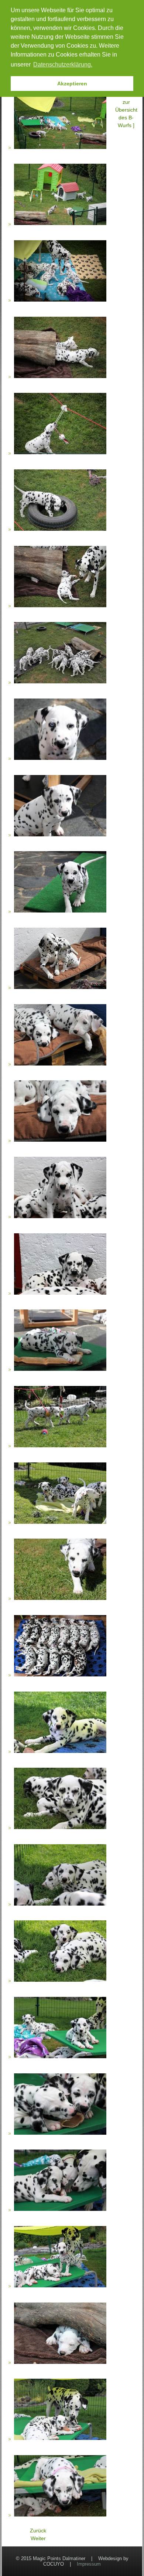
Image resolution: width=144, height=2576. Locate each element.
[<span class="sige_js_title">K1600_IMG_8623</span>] (60, 1981)
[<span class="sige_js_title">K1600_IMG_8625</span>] (60, 2134)
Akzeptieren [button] (72, 84)
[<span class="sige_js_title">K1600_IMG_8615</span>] (60, 1752)
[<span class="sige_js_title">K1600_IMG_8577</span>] (60, 912)
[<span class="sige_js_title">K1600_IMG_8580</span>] (60, 1064)
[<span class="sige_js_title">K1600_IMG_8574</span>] (60, 759)
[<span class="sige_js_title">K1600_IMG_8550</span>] (60, 530)
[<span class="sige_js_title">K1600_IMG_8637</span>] (60, 2516)
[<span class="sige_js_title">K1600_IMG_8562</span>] (60, 606)
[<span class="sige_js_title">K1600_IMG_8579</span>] (60, 988)
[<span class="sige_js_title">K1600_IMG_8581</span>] (60, 1141)
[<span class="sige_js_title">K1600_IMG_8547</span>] (60, 377)
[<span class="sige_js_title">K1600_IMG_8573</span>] (60, 683)
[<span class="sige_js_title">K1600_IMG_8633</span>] (60, 2363)
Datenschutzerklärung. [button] (63, 64)
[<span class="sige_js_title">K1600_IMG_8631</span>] (60, 2287)
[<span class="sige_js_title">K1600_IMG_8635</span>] (60, 2439)
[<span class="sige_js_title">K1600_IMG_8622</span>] (60, 1905)
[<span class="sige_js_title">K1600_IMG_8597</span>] (60, 1447)
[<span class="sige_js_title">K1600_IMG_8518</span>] (60, 148)
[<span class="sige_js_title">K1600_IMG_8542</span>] (60, 301)
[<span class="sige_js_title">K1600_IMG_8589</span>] (60, 1294)
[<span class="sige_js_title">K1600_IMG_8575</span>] (60, 835)
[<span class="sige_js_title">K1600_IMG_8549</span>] (60, 453)
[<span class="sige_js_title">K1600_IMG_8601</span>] (60, 1599)
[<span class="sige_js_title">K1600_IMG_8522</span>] (60, 224)
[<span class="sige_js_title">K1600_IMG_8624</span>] (60, 2057)
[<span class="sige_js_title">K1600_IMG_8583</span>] (60, 1217)
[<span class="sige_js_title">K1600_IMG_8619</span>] (60, 1828)
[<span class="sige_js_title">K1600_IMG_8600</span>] (60, 1523)
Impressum (89, 2564)
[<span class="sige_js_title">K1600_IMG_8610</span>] (60, 1676)
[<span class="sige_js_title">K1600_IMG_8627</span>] (60, 2210)
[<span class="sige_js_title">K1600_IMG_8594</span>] (60, 1370)
